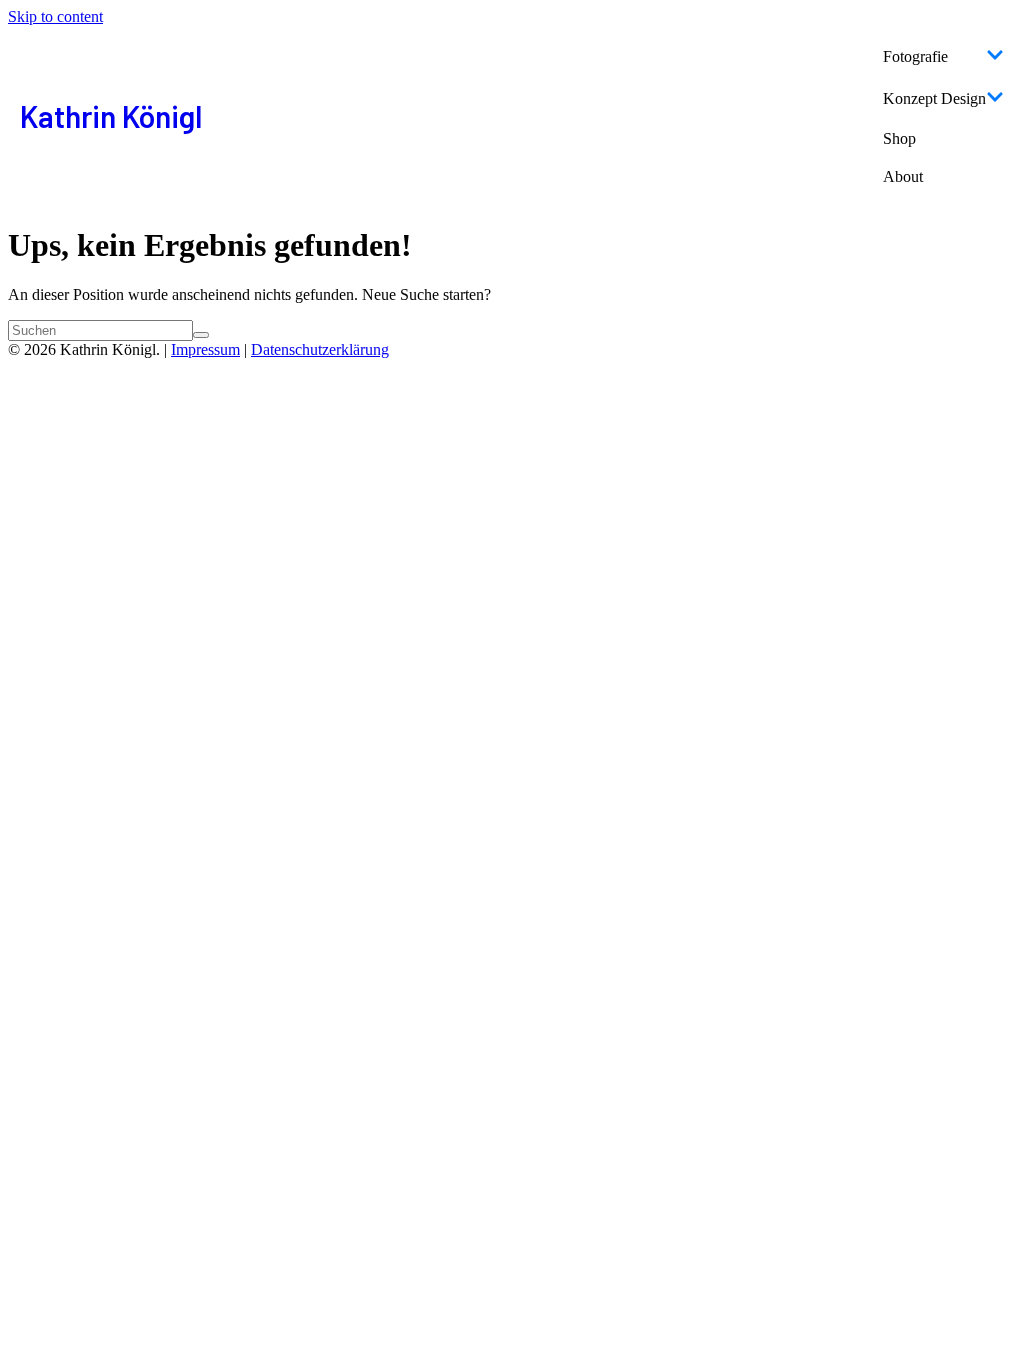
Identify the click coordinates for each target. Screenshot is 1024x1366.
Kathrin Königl (111, 116)
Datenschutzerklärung (320, 349)
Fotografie (915, 56)
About (903, 176)
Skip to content (55, 16)
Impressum (205, 349)
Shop (899, 138)
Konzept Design (934, 98)
